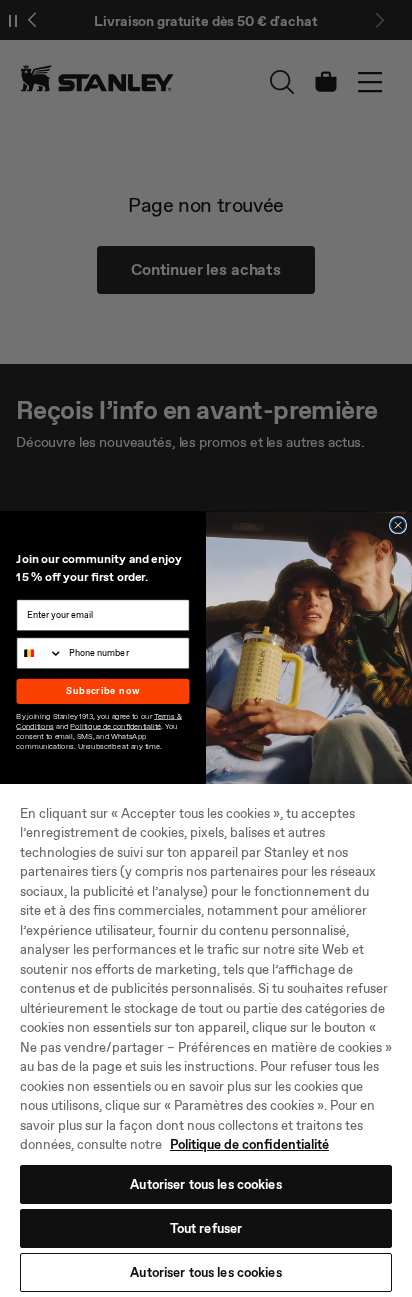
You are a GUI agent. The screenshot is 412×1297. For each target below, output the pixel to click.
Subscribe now (103, 690)
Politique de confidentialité (249, 1144)
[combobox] (40, 653)
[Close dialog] (397, 525)
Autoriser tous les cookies (205, 1184)
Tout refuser (206, 1228)
